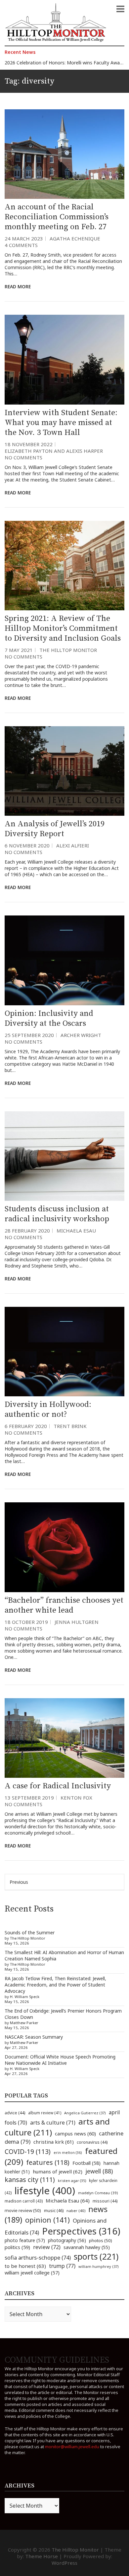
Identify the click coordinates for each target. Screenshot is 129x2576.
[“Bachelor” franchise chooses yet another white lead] (64, 1547)
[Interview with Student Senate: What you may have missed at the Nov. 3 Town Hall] (64, 359)
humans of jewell (58, 2171)
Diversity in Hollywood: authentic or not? (48, 1410)
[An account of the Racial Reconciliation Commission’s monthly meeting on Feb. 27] (64, 154)
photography (67, 2240)
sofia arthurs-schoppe (38, 2257)
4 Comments (21, 245)
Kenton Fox (76, 1798)
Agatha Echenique (75, 238)
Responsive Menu (120, 9)
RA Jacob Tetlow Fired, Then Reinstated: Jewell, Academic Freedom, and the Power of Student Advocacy (55, 1985)
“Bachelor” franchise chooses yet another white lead (64, 1605)
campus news (75, 2133)
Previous (19, 1882)
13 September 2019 (29, 1798)
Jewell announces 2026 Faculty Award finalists (54, 64)
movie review (23, 2210)
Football (86, 2163)
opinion (47, 2220)
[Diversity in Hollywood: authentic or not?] (64, 1352)
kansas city (30, 2180)
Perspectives (81, 2231)
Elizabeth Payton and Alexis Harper (54, 451)
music (54, 2210)
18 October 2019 (26, 1622)
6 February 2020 (26, 1426)
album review (45, 2113)
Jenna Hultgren (77, 1622)
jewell (99, 2171)
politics (17, 2247)
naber (76, 2211)
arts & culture (53, 2123)
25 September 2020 (29, 1035)
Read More (18, 286)
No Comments (23, 457)
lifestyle (45, 2191)
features (48, 2162)
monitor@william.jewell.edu (72, 2447)
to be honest (25, 2266)
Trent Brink (70, 1426)
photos (101, 2240)
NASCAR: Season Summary (34, 2037)
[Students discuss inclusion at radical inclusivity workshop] (64, 1156)
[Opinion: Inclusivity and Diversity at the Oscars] (64, 960)
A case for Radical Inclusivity (58, 1786)
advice (15, 2113)
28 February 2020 (27, 1231)
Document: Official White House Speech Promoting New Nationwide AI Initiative (60, 2060)
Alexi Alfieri (73, 845)
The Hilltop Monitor (68, 650)
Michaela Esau (76, 1231)
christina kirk (54, 2142)
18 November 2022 (29, 444)
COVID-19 (28, 2151)
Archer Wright (81, 1035)
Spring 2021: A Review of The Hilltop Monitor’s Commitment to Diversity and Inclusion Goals (63, 628)
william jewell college (32, 2273)
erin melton (68, 2152)
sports (96, 2256)
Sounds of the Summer (30, 1932)
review (47, 2247)
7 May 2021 (19, 650)
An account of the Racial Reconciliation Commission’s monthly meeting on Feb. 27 (57, 217)
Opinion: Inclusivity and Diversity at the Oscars (49, 1019)
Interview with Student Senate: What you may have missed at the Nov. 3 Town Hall (61, 423)
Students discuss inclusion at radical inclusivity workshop (57, 1214)
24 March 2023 (24, 238)
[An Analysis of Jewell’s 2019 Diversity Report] (64, 771)
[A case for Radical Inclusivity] (64, 1738)
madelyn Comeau (98, 2193)
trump (62, 2266)
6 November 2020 (27, 845)
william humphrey (99, 2266)
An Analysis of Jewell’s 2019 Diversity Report (55, 829)
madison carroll (24, 2201)
